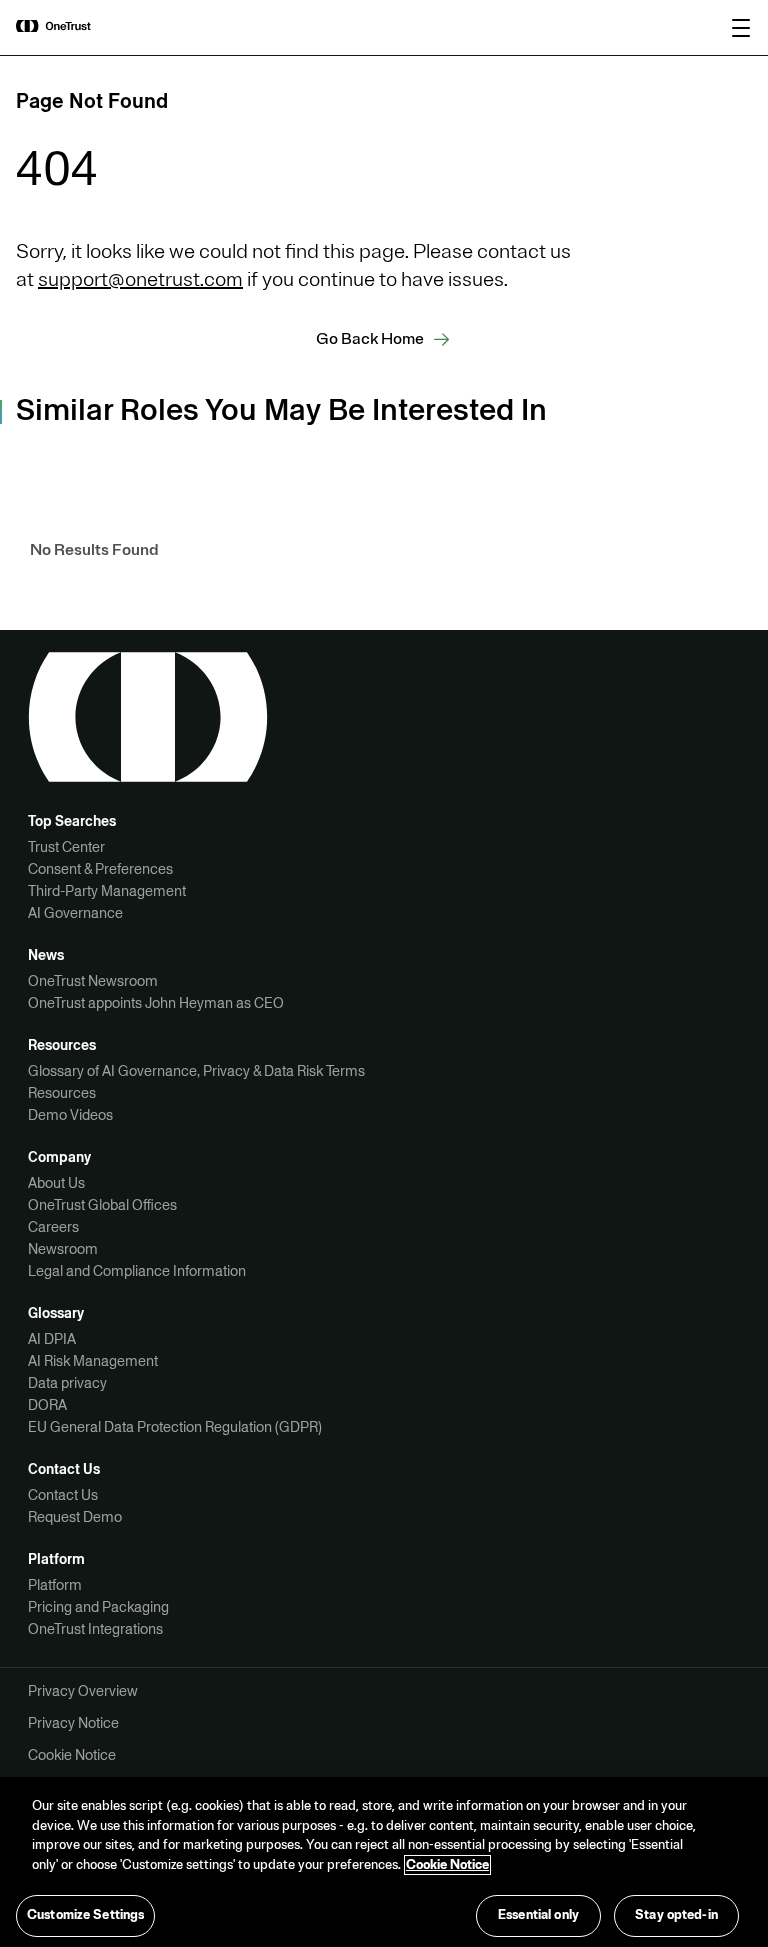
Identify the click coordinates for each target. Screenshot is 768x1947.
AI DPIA (52, 1339)
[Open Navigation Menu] (741, 28)
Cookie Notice (72, 1755)
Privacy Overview (83, 1691)
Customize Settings (85, 1915)
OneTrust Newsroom (93, 981)
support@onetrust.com (140, 279)
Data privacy (67, 1383)
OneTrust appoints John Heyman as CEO (156, 1003)
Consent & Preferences (100, 869)
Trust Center (66, 847)
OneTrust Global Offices (102, 1205)
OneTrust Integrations (95, 1629)
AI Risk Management (93, 1361)
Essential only (538, 1915)
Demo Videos (70, 1115)
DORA (47, 1405)
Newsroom (63, 1249)
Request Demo (75, 1517)
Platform (55, 1585)
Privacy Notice (73, 1723)
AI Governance (75, 913)
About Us (56, 1183)
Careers (53, 1227)
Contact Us (63, 1495)
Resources (62, 1093)
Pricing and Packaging (98, 1607)
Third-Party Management (107, 891)
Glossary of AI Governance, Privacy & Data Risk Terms (196, 1071)
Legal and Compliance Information (137, 1271)
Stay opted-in (676, 1915)
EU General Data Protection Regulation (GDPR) (175, 1427)
